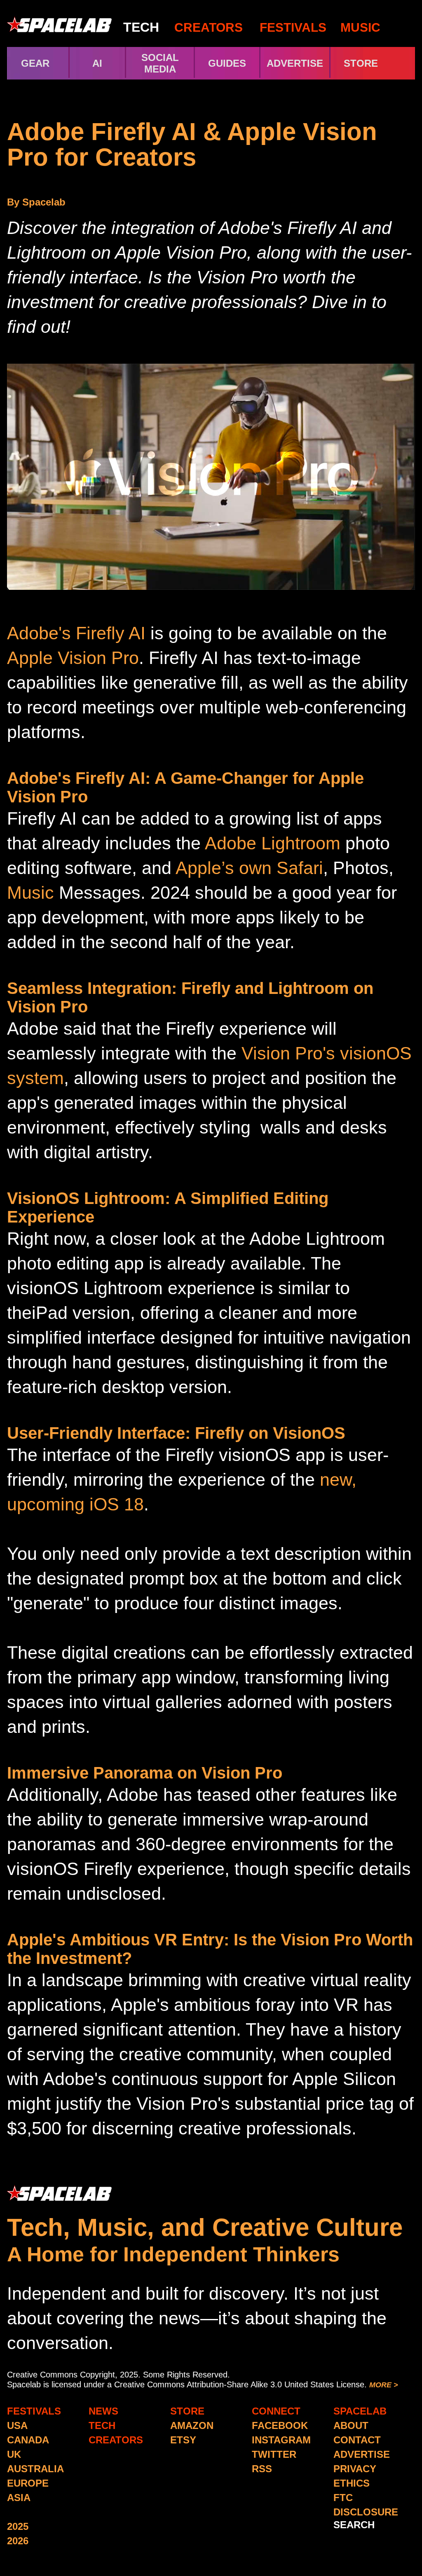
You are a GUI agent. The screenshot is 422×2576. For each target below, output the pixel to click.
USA (17, 2425)
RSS (262, 2469)
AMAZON (192, 2425)
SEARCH (354, 2525)
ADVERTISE (295, 63)
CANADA (28, 2440)
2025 (18, 2526)
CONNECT (276, 2411)
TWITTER (274, 2454)
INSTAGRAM (281, 2440)
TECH (141, 27)
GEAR (35, 63)
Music (30, 893)
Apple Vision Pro (73, 658)
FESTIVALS (293, 27)
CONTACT (357, 2440)
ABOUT (351, 2425)
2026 (18, 2541)
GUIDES (227, 63)
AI (97, 63)
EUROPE (28, 2483)
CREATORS (209, 27)
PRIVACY (355, 2469)
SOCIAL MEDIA (160, 63)
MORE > (384, 2385)
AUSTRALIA (35, 2469)
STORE (375, 63)
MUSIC (359, 27)
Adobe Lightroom (273, 843)
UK (14, 2454)
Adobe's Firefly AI (76, 633)
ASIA (19, 2498)
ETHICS (352, 2483)
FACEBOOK (280, 2425)
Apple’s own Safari (249, 868)
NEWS (103, 2411)
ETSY (183, 2440)
